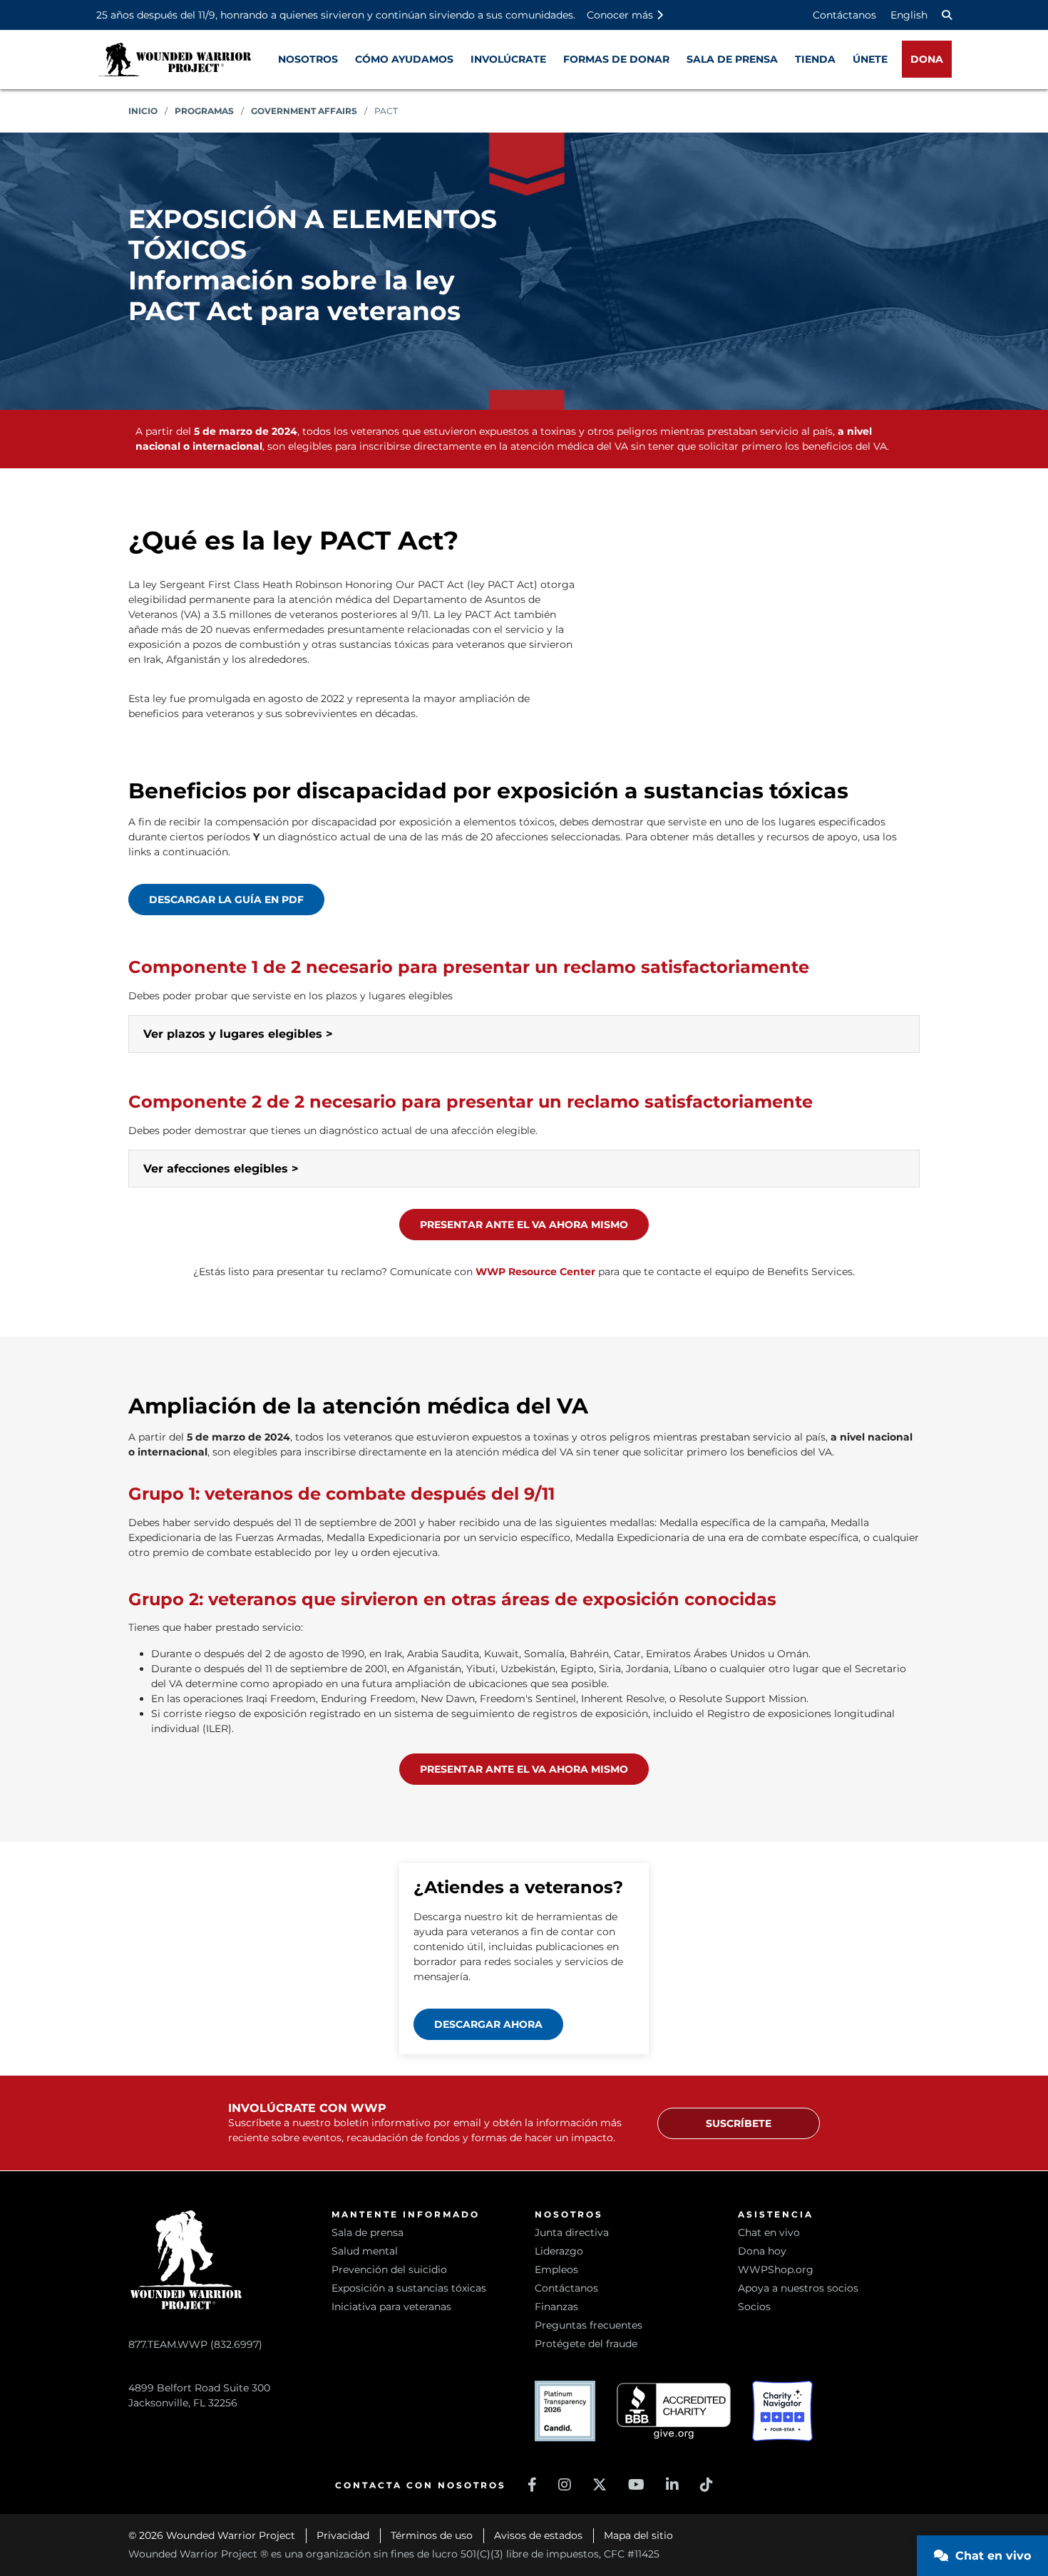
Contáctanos (844, 15)
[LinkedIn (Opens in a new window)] (672, 2485)
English (909, 15)
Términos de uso (432, 2535)
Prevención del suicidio (389, 2270)
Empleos (556, 2270)
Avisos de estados (538, 2535)
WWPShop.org (776, 2270)
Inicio (143, 111)
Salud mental (365, 2251)
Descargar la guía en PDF (226, 900)
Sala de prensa (368, 2232)
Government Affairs (304, 111)
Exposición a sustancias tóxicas (409, 2288)
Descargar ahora (488, 2024)
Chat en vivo (769, 2232)
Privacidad (343, 2535)
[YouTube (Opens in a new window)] (636, 2485)
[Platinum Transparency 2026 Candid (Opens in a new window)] (565, 2411)
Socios (754, 2307)
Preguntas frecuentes (589, 2325)
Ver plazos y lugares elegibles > (238, 1034)
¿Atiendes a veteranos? (518, 1887)
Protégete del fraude (586, 2344)
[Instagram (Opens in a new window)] (565, 2485)
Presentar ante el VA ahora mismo (524, 1225)
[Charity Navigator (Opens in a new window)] (782, 2411)
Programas (204, 111)
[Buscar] (947, 15)
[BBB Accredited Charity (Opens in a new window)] (674, 2411)
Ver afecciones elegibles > (221, 1169)
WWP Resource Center (535, 1272)
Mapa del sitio (638, 2535)
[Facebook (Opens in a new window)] (532, 2485)
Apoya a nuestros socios (798, 2288)
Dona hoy (762, 2251)
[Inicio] (175, 60)
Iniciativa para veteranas (391, 2307)
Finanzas (556, 2307)
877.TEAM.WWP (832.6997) (195, 2344)
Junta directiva (572, 2232)
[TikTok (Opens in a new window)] (707, 2485)
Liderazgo (559, 2251)
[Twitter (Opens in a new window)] (600, 2485)
